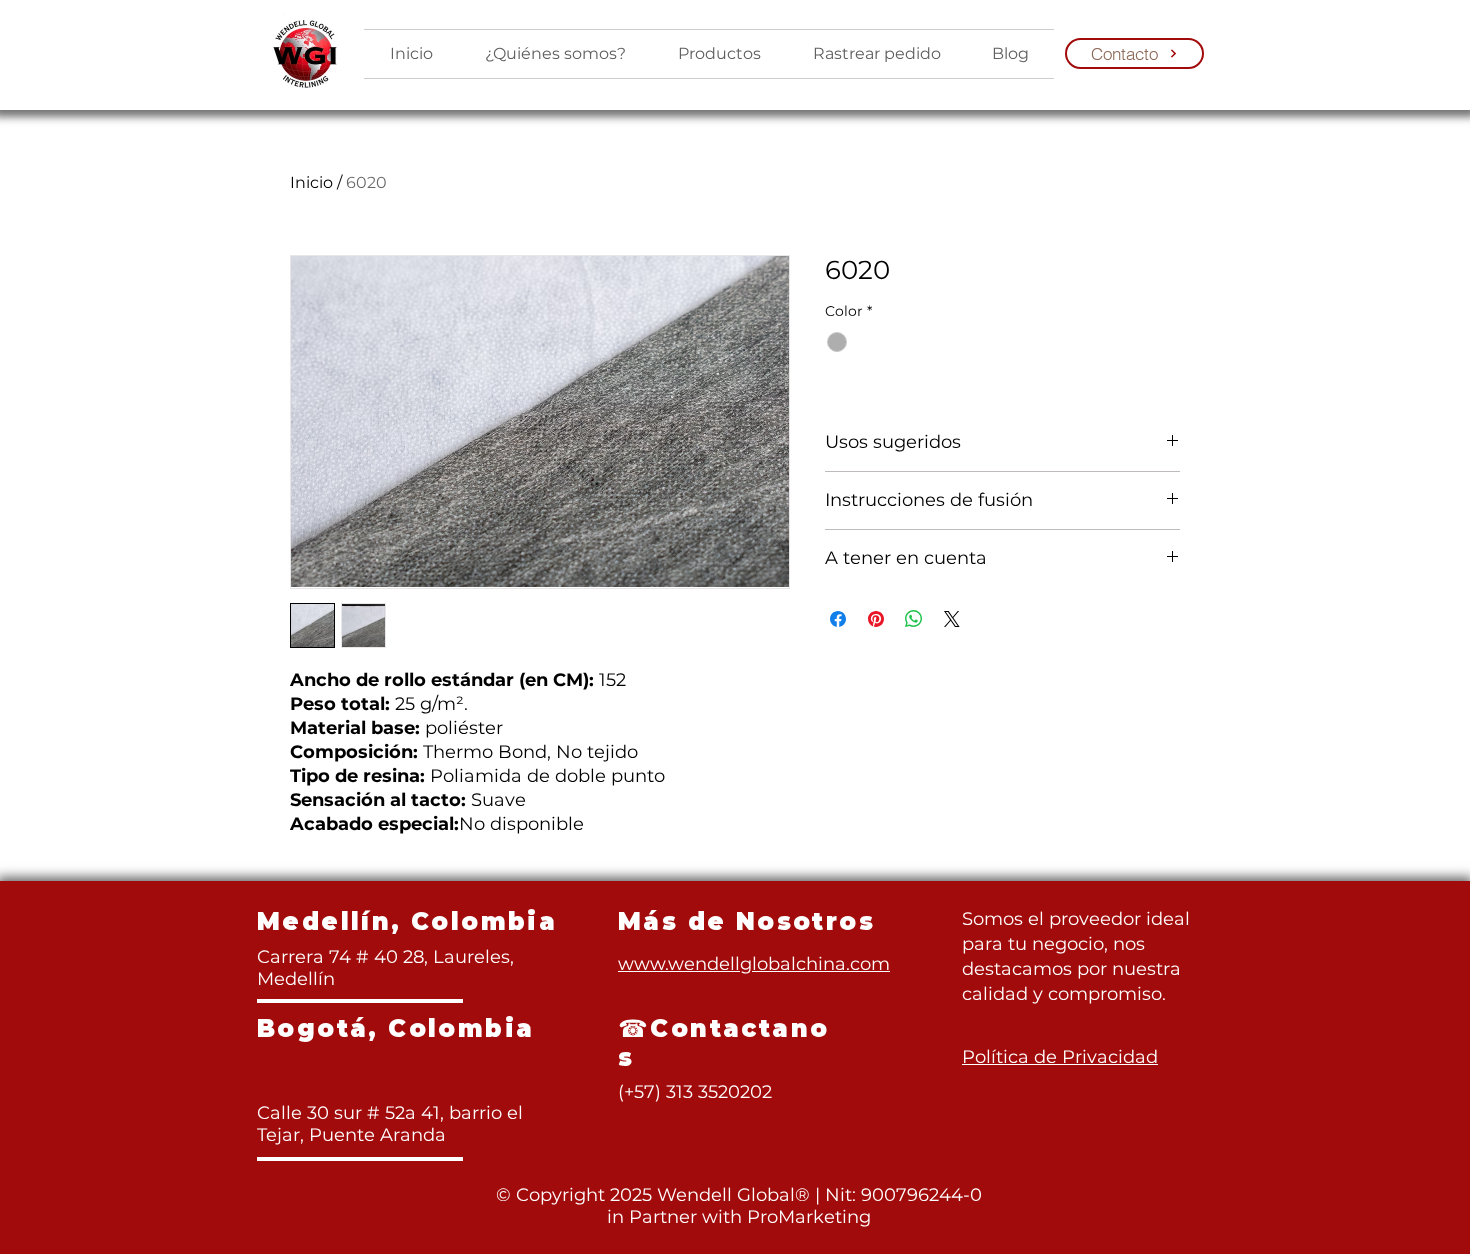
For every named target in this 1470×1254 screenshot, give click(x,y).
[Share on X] (952, 619)
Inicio (311, 182)
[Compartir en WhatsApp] (914, 619)
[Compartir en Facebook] (838, 619)
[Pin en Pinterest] (876, 619)
